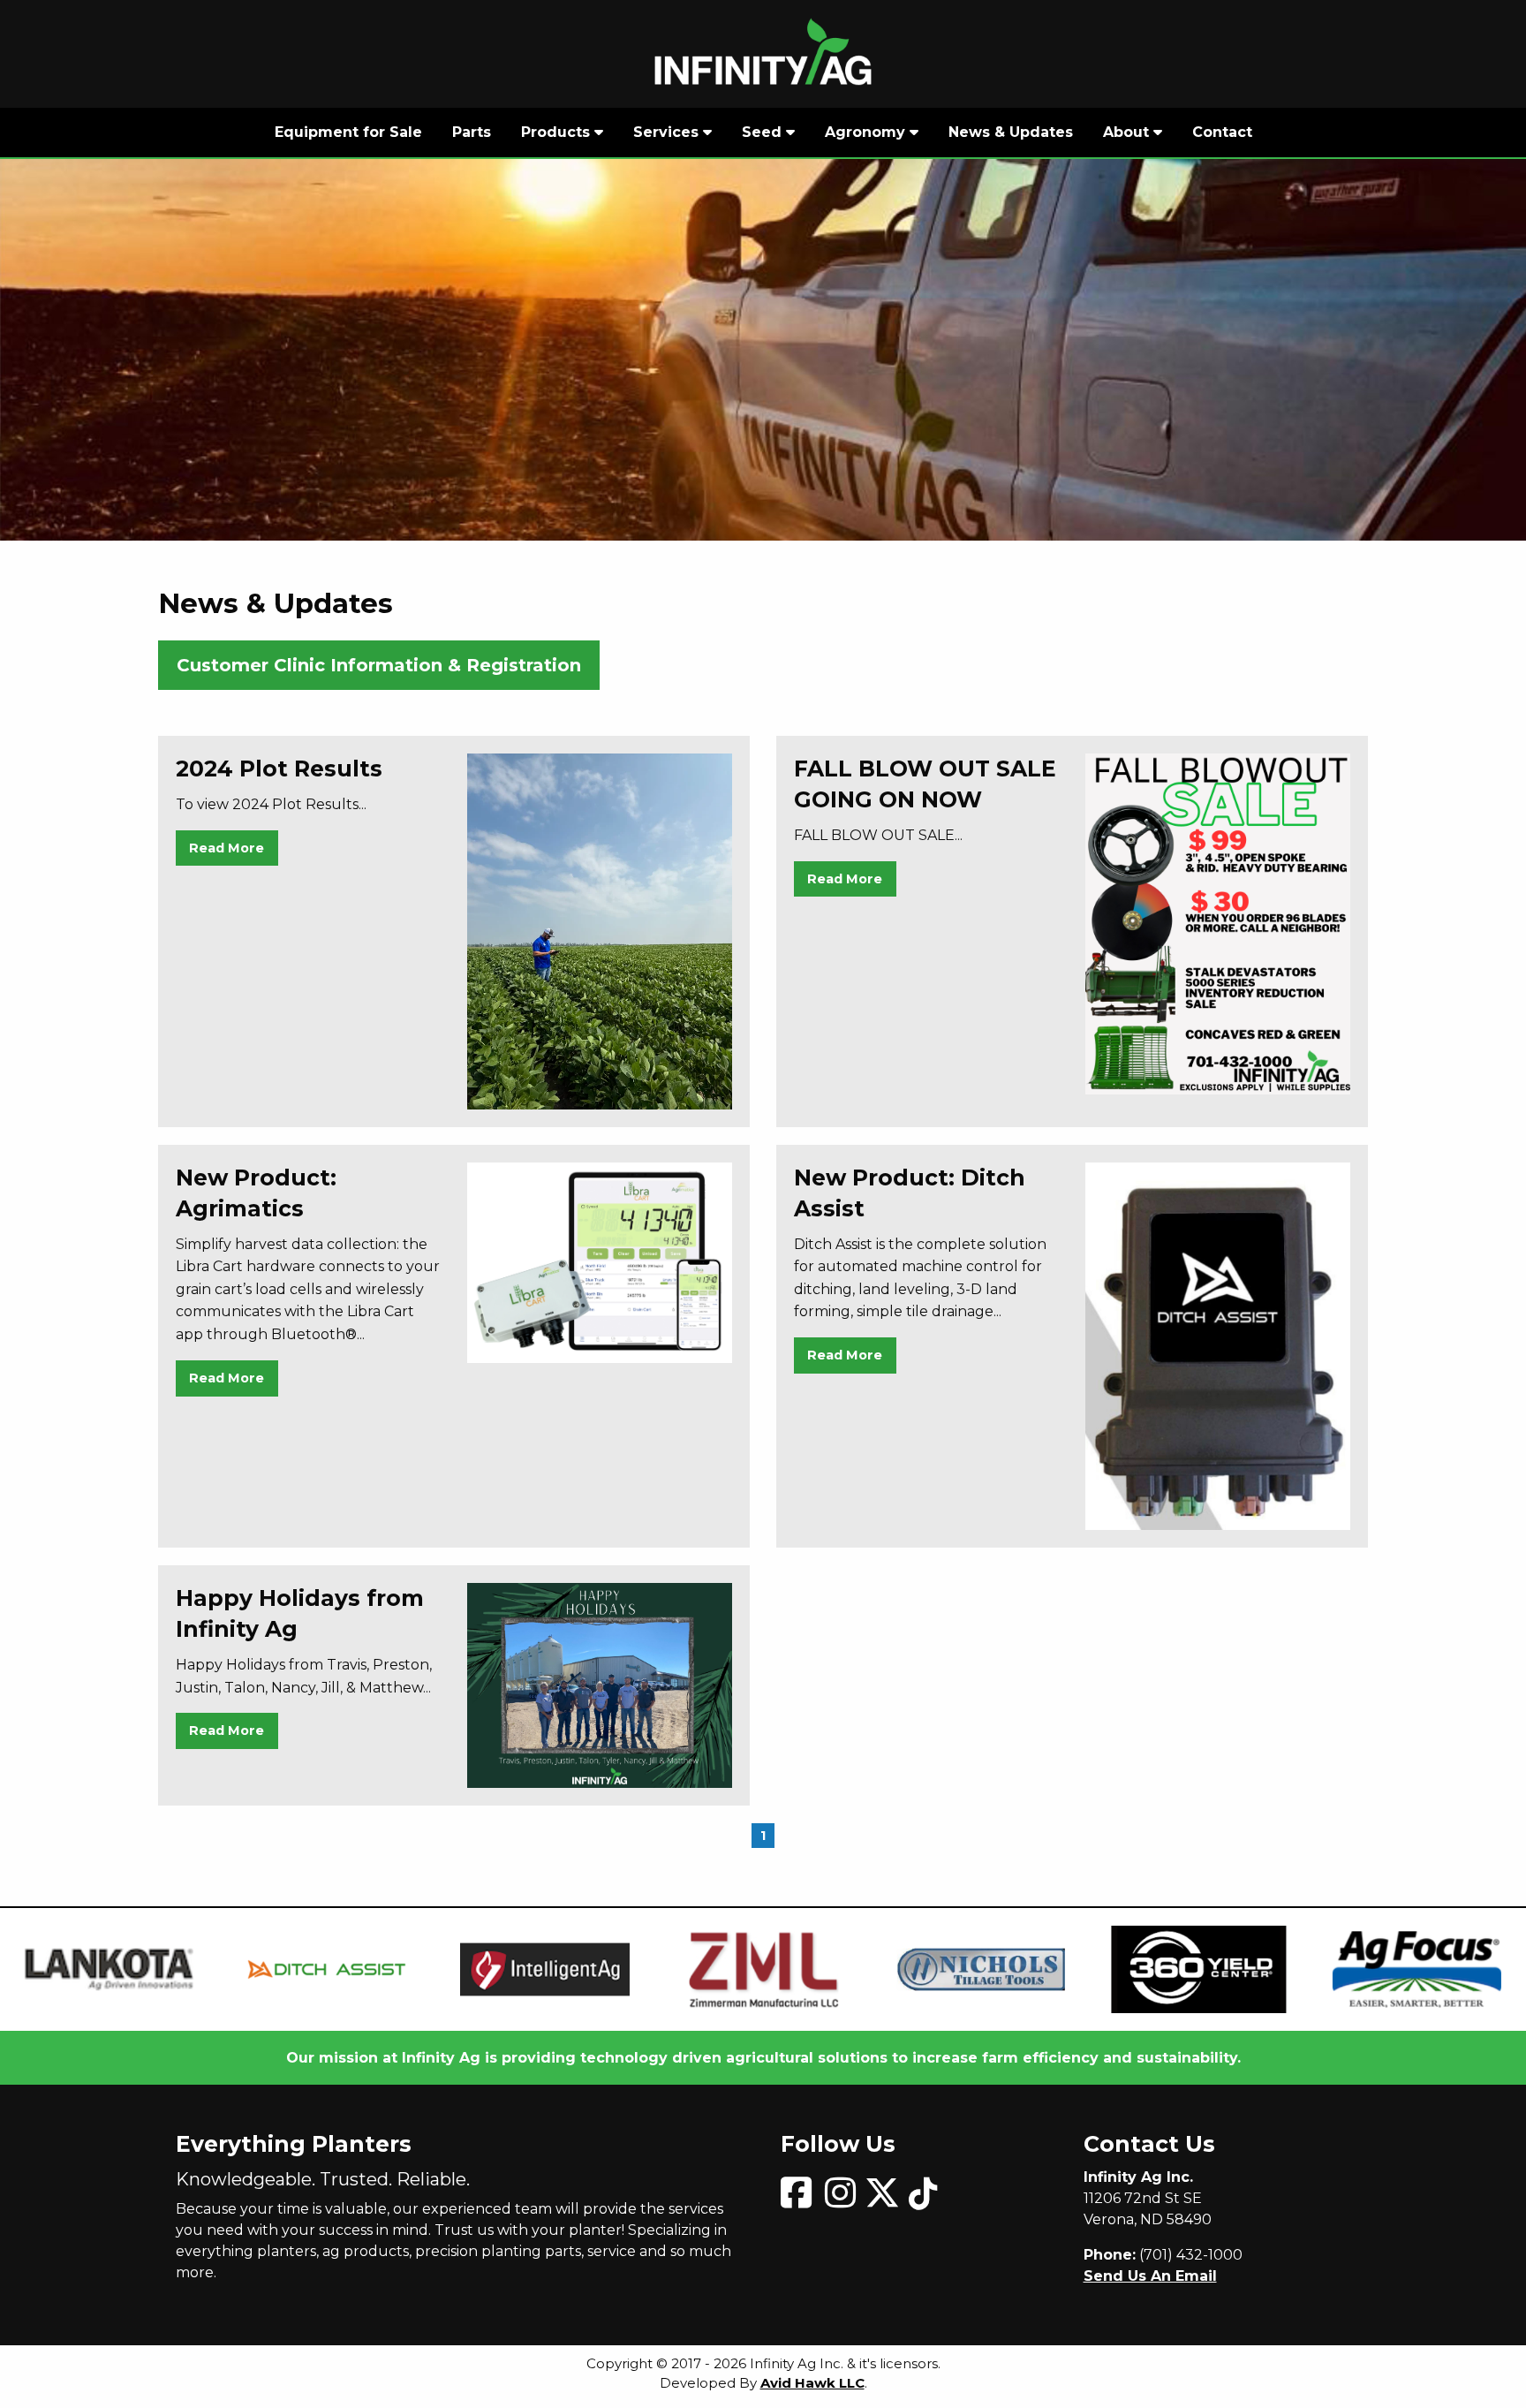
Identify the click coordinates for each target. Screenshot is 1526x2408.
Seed (764, 132)
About (1128, 132)
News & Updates (1011, 132)
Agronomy (867, 132)
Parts (472, 132)
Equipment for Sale (348, 132)
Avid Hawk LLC (812, 2383)
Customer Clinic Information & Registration (379, 665)
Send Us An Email (1150, 2276)
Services (668, 132)
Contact (1222, 132)
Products (558, 132)
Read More (227, 848)
